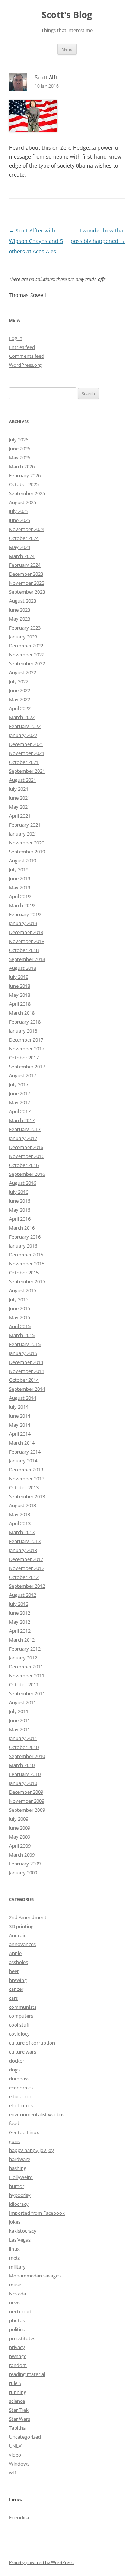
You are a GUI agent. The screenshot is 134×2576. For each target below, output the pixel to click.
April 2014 (20, 1434)
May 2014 (20, 1425)
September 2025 (27, 493)
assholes (18, 1962)
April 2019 (20, 896)
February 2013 (25, 1541)
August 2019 (23, 861)
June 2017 (20, 1093)
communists (23, 2007)
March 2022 (22, 717)
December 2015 (26, 1255)
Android (18, 1935)
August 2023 (23, 601)
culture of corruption (32, 2043)
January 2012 (23, 1658)
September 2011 (27, 1693)
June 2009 (20, 1828)
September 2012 (27, 1586)
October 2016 (24, 1165)
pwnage (18, 2356)
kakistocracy (23, 2231)
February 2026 (25, 475)
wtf (12, 2473)
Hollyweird (21, 2177)
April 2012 (20, 1631)
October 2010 (24, 1747)
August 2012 (23, 1595)
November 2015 (27, 1264)
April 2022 (20, 708)
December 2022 (26, 646)
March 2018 (22, 1013)
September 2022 (27, 663)
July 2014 (19, 1407)
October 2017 (24, 1058)
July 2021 (19, 789)
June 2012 (20, 1613)
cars (13, 1998)
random (18, 2365)
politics (17, 2329)
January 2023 (23, 637)
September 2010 (27, 1756)
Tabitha (17, 2428)
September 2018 (27, 959)
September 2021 (27, 771)
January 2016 (23, 1246)
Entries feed (22, 347)
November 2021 (27, 753)
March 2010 (22, 1765)
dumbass (19, 2079)
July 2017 (19, 1084)
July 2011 (19, 1711)
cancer (16, 1989)
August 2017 (23, 1075)
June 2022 (20, 690)
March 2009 (22, 1855)
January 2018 (23, 1031)
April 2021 (20, 816)
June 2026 (20, 449)
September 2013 (27, 1496)
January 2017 (23, 1138)
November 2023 (27, 583)
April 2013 (20, 1523)
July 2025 (19, 511)
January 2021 (23, 834)
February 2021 (25, 825)
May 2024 (20, 547)
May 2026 (20, 458)
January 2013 (23, 1550)
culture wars (23, 2052)
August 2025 (23, 502)
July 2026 (19, 440)
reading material (27, 2374)
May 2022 (20, 699)
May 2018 (20, 995)
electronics (21, 2105)
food (14, 2123)
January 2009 (23, 1873)
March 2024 (22, 556)
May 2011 (20, 1729)
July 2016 (19, 1192)
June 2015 (20, 1308)
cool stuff (19, 2025)
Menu (67, 49)
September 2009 (27, 1810)
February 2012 (25, 1649)
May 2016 (20, 1210)
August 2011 (23, 1702)
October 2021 (24, 762)
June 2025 (20, 520)
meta (15, 2258)
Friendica (19, 2517)
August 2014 (23, 1398)
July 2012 (19, 1604)
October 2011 (24, 1684)
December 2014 (26, 1362)
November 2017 (27, 1049)
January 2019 (23, 923)
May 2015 (20, 1317)
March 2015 (22, 1335)
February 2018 (25, 1022)
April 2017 (20, 1111)
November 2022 (27, 655)
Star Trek (19, 2410)
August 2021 (23, 780)
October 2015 (24, 1273)
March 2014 (22, 1443)
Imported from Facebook (37, 2213)
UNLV (15, 2446)
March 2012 (22, 1640)
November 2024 (27, 529)
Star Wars (20, 2419)
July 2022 (19, 681)
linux (14, 2249)
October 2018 (24, 950)
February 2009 (25, 1864)
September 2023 (27, 592)
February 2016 (25, 1237)
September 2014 (27, 1389)
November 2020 (27, 843)
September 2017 (27, 1067)
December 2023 (26, 574)
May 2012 (20, 1622)
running (18, 2392)
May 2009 (20, 1837)
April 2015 (20, 1326)
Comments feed (27, 356)
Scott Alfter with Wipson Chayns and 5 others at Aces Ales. (36, 241)
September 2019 (27, 852)
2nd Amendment (28, 1917)
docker (17, 2061)
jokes (15, 2222)
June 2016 (20, 1201)
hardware (20, 2159)
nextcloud (20, 2311)
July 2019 (19, 869)
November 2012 (27, 1568)
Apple (15, 1953)
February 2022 (25, 726)
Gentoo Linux (24, 2132)
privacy (17, 2347)
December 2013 (26, 1470)
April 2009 (20, 1846)
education (20, 2096)
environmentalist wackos (37, 2114)
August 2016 (23, 1183)
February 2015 (25, 1344)
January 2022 (23, 735)
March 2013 (22, 1532)
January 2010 (23, 1783)
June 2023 (20, 610)
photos (17, 2320)
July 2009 (19, 1819)
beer (14, 1971)
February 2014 (25, 1452)
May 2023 (20, 619)
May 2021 (20, 807)
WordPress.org (25, 365)
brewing (18, 1980)
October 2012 (24, 1577)
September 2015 (27, 1281)
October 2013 (24, 1487)
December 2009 (26, 1792)
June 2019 (20, 878)
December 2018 (26, 932)
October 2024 (24, 538)
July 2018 (19, 977)
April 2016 (20, 1219)
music (15, 2285)
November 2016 (27, 1156)
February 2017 (25, 1129)
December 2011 (26, 1667)
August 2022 (23, 672)
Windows (19, 2464)
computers (21, 2016)
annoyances (22, 1944)
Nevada (17, 2294)
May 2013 (20, 1514)
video (15, 2455)
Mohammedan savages (35, 2276)
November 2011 (27, 1676)
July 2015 (19, 1299)
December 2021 (26, 744)
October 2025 (24, 484)
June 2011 (20, 1720)
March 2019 (22, 905)
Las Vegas (20, 2240)
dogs (14, 2070)
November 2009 (27, 1801)
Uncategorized (25, 2437)
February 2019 (25, 914)
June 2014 (20, 1416)
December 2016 (26, 1147)
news (15, 2302)
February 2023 (25, 628)
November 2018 (27, 941)
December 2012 (26, 1559)
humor (17, 2186)
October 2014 (24, 1380)
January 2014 (23, 1461)
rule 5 (15, 2383)
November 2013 (27, 1479)
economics (21, 2088)
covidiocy (19, 2034)
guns (14, 2141)
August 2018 (23, 968)
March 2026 (22, 466)
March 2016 (22, 1228)
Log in (16, 338)
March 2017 (22, 1120)
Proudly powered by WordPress (41, 2562)
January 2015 (23, 1353)
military (17, 2267)
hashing (18, 2168)
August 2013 (23, 1505)
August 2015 (23, 1290)
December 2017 (26, 1040)
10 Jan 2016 (47, 86)
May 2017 (20, 1102)
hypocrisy (20, 2195)
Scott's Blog (67, 15)
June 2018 (20, 986)
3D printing (21, 1926)
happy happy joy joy (31, 2150)
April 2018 (20, 1004)
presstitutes (22, 2338)
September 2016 (27, 1174)
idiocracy (19, 2204)
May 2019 (20, 887)
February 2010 (25, 1774)
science (17, 2401)
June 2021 (20, 798)
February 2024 (25, 565)
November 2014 (27, 1371)
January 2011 (23, 1738)
